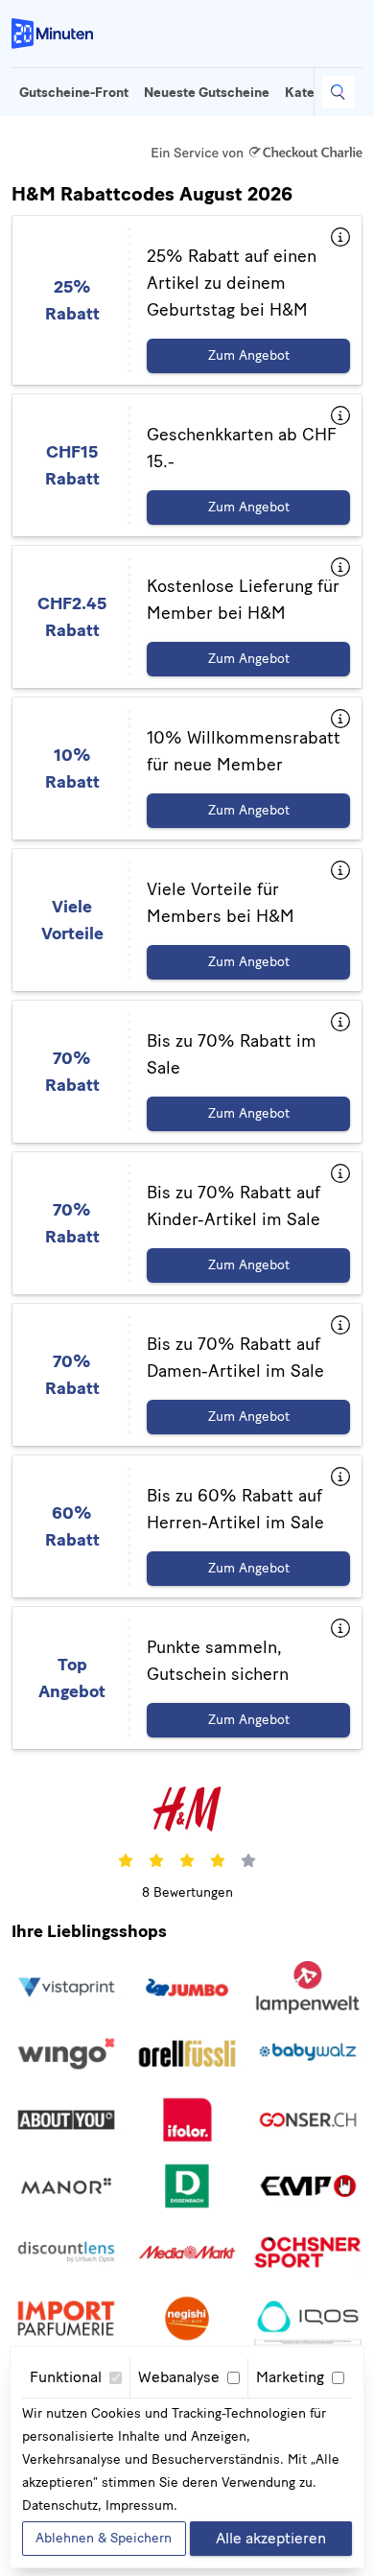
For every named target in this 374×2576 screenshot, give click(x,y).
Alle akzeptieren (271, 2538)
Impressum (140, 2505)
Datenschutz (60, 2505)
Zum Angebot (249, 355)
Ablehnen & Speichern (104, 2538)
